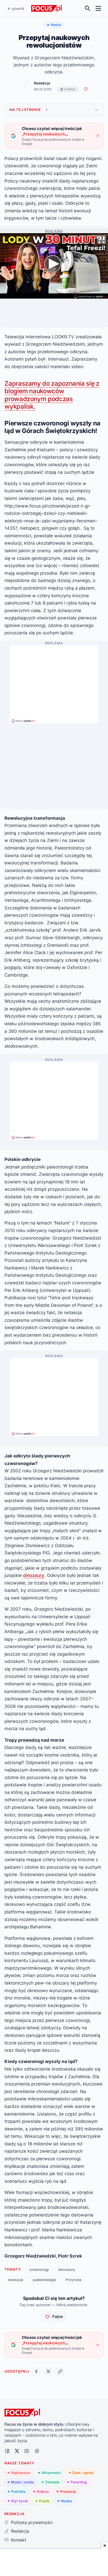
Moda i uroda (22, 2482)
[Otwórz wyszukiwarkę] (88, 8)
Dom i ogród (83, 2473)
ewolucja (16, 2280)
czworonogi (39, 2269)
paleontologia (44, 2280)
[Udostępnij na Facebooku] (36, 2371)
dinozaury (34, 1575)
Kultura (43, 2491)
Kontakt (18, 2540)
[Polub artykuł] (86, 89)
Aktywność (51, 2473)
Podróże (18, 2491)
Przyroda (73, 2280)
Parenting (79, 2482)
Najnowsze (21, 2473)
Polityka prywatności (32, 2522)
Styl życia (19, 2501)
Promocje (68, 2491)
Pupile (44, 2501)
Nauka (66, 2501)
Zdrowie (52, 2482)
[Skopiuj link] (60, 2371)
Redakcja (42, 83)
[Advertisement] (54, 682)
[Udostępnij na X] (48, 2371)
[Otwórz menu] (98, 8)
